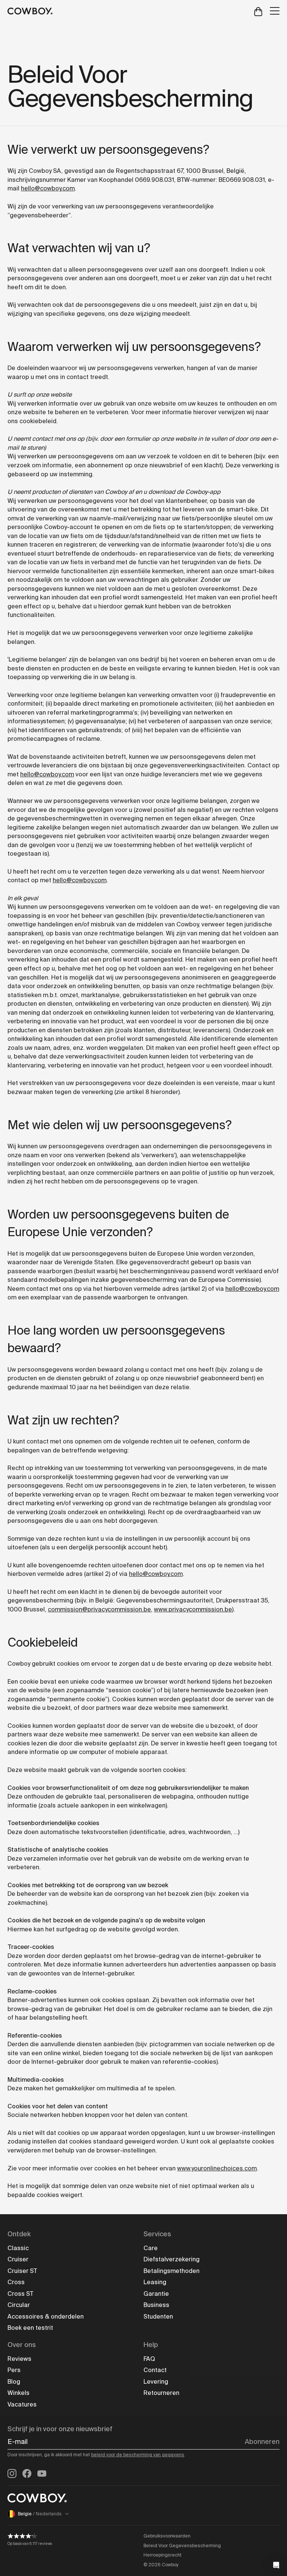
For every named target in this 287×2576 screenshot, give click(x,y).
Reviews (19, 2359)
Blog (14, 2382)
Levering (156, 2382)
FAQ (149, 2359)
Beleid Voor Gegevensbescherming (182, 2546)
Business (156, 2305)
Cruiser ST (22, 2271)
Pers (14, 2370)
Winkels (18, 2393)
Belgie (40, 2514)
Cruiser (18, 2259)
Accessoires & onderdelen (46, 2317)
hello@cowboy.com (48, 188)
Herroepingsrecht (163, 2555)
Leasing (155, 2282)
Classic (18, 2248)
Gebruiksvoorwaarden (167, 2536)
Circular (19, 2305)
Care (151, 2248)
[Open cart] (258, 11)
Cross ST (20, 2294)
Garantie (156, 2294)
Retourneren (161, 2393)
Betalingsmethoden (172, 2271)
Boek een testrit (30, 2328)
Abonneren (262, 2442)
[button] (276, 2565)
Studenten (158, 2317)
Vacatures (22, 2404)
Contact (155, 2370)
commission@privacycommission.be (99, 1609)
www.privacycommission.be (193, 1609)
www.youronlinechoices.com (217, 2168)
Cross (16, 2282)
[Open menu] (275, 11)
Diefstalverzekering (172, 2259)
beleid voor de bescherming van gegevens (138, 2455)
